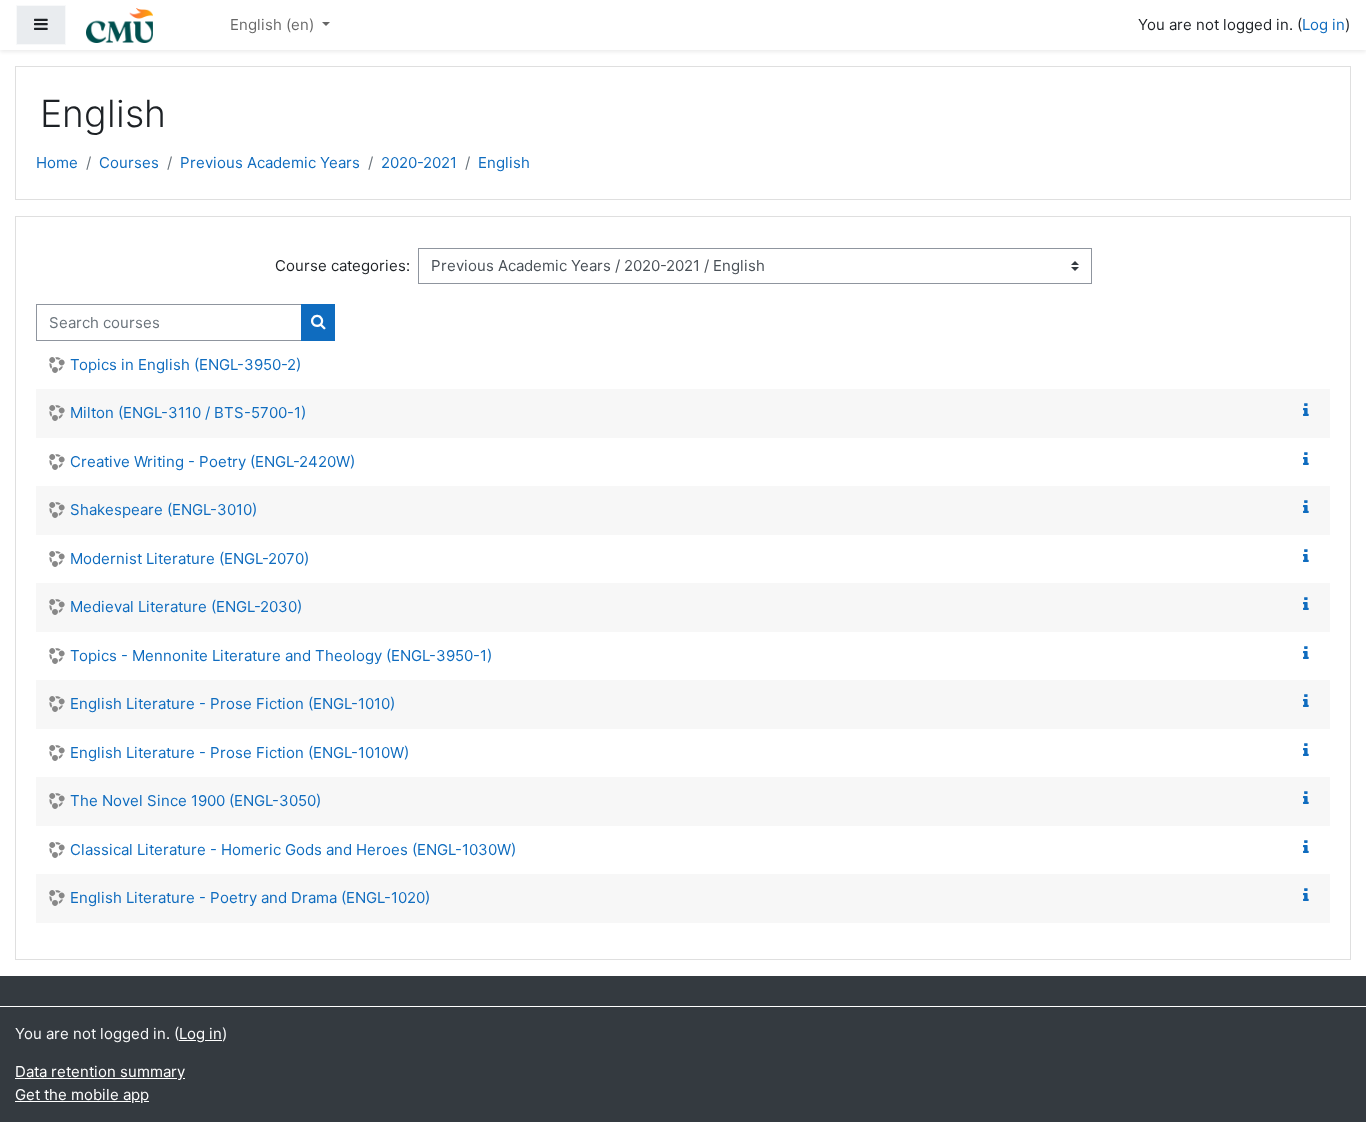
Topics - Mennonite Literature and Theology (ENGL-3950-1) (281, 655)
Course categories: (342, 265)
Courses (129, 162)
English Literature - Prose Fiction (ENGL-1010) (232, 703)
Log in (1323, 24)
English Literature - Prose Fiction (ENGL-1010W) (239, 752)
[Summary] (1310, 410)
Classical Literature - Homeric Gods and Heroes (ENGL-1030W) (293, 849)
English (504, 162)
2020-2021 (419, 162)
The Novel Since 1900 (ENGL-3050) (195, 800)
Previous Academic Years (270, 162)
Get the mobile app (82, 1094)
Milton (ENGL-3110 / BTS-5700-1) (188, 412)
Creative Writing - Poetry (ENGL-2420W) (212, 461)
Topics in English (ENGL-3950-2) (185, 364)
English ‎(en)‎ (274, 24)
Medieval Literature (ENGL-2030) (186, 606)
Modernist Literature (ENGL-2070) (189, 558)
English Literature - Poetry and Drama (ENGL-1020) (250, 897)
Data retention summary (100, 1071)
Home (57, 162)
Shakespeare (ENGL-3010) (163, 509)
